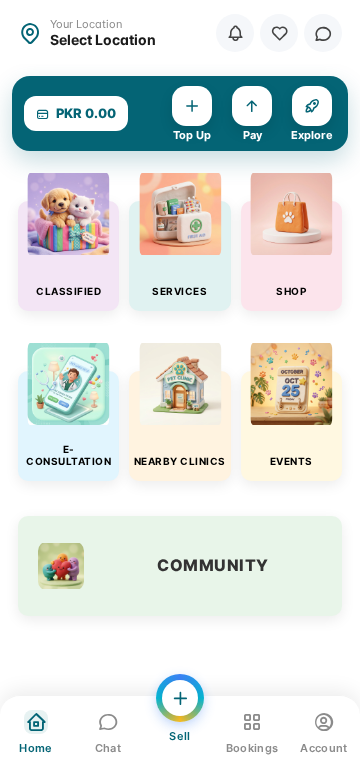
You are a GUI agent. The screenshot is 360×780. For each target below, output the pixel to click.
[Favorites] (279, 33)
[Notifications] (235, 33)
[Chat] (323, 33)
